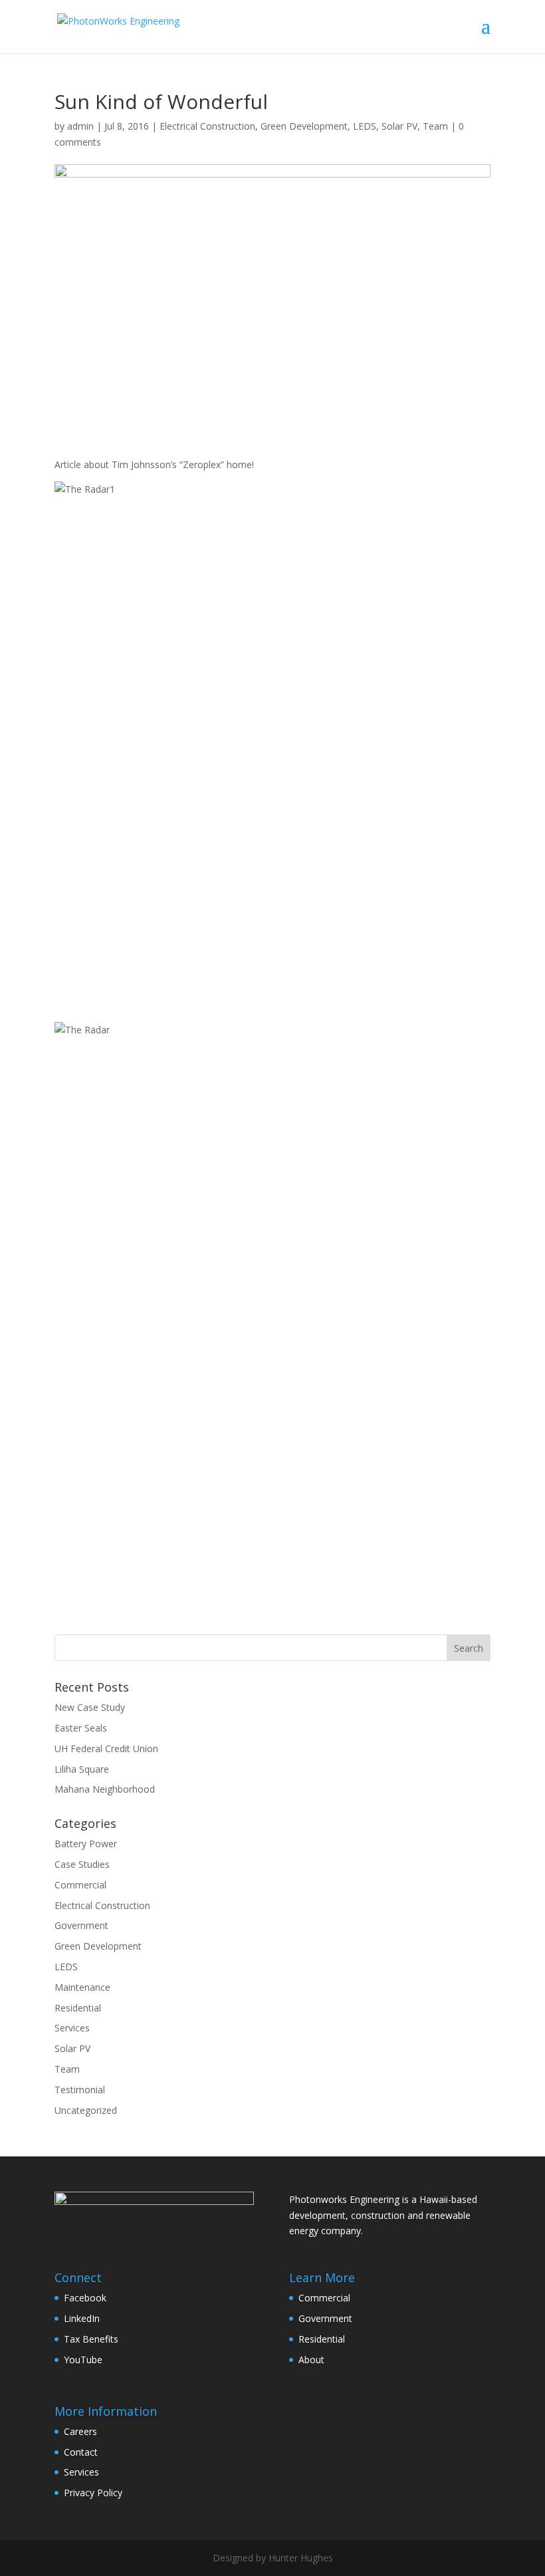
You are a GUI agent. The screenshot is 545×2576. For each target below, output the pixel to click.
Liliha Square (82, 1769)
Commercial (80, 1885)
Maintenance (82, 1987)
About (311, 2360)
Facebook (85, 2298)
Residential (78, 2008)
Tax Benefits (91, 2339)
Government (81, 1925)
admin (80, 126)
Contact (81, 2452)
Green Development (304, 126)
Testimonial (80, 2090)
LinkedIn (82, 2318)
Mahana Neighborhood (105, 1789)
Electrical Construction (207, 126)
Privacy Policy (93, 2493)
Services (72, 2028)
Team (435, 126)
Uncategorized (86, 2110)
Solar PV (399, 126)
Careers (80, 2431)
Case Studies (82, 1864)
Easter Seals (81, 1728)
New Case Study (90, 1707)
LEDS (365, 126)
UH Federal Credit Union (106, 1748)
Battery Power (86, 1844)
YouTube (83, 2360)
